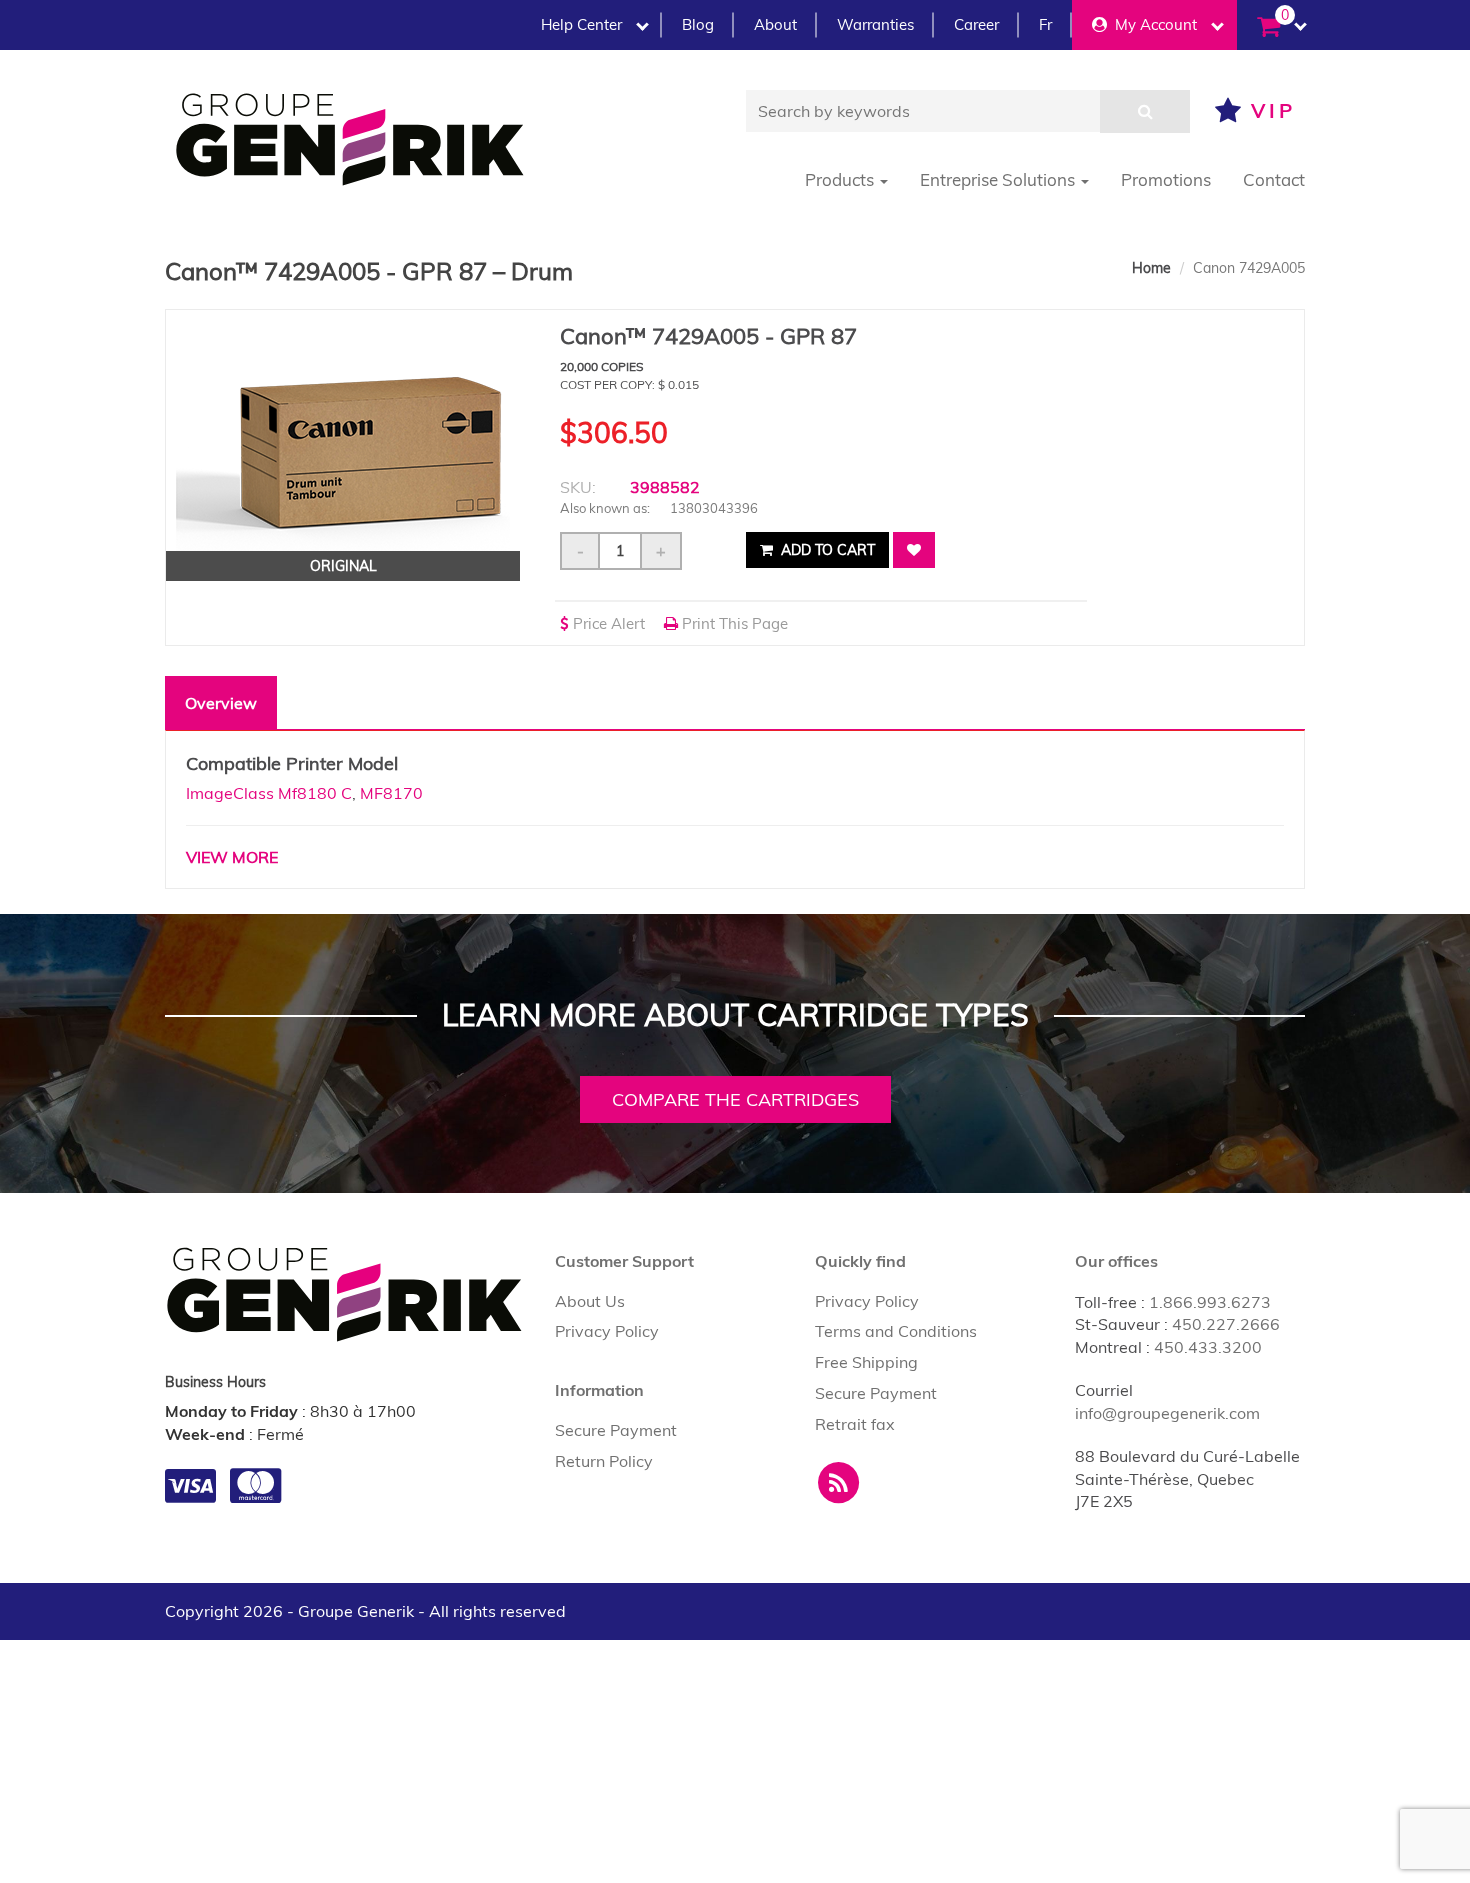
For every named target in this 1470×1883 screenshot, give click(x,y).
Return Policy (604, 1461)
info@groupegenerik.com (1167, 1413)
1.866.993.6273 (1210, 1302)
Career (976, 24)
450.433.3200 (1208, 1347)
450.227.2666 (1226, 1324)
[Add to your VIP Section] (914, 550)
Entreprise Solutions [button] (999, 179)
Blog (698, 24)
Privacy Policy (607, 1331)
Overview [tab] (221, 703)
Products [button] (841, 179)
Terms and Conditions (896, 1331)
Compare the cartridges (735, 1099)
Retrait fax (855, 1424)
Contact (1274, 179)
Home (1151, 268)
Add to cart (826, 550)
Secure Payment (616, 1430)
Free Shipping (866, 1362)
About (775, 24)
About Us (590, 1301)
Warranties (875, 24)
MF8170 (391, 793)
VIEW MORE (232, 857)
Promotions (1166, 179)
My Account (1152, 24)
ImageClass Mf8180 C (269, 793)
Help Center (581, 24)
